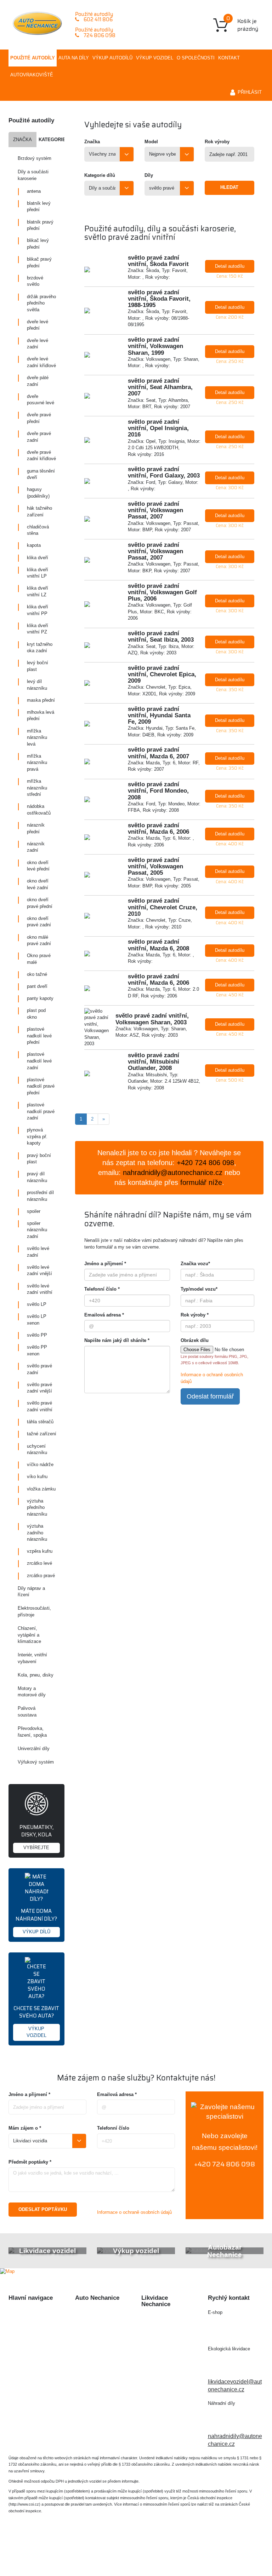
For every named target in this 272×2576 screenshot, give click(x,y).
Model (151, 142)
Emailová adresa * (104, 1315)
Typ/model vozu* (199, 1289)
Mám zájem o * (25, 2128)
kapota (34, 545)
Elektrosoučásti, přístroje (34, 1611)
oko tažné (37, 974)
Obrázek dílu (195, 1340)
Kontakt (229, 58)
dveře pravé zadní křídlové (41, 456)
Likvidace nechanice (101, 2313)
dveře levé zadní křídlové (41, 362)
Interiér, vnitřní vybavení (32, 1658)
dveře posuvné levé (41, 400)
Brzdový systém (35, 158)
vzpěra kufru (40, 1551)
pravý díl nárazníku (37, 1177)
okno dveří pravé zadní (39, 922)
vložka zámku (41, 1489)
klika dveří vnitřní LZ (38, 591)
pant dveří (37, 986)
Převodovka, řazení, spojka (32, 1732)
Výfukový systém (36, 1762)
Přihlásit (250, 92)
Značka (22, 140)
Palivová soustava (27, 1712)
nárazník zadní (36, 847)
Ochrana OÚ (136, 2558)
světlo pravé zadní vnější (39, 1388)
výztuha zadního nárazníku (37, 1533)
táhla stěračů (40, 1422)
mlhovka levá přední (41, 716)
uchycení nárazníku (37, 1449)
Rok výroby (217, 142)
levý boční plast (38, 666)
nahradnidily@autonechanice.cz (173, 1173)
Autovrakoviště (32, 75)
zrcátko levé (39, 1563)
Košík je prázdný (242, 24)
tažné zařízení (42, 1434)
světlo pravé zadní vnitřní (40, 1406)
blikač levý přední (38, 244)
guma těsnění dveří (41, 474)
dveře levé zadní (38, 344)
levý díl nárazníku (37, 685)
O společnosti (196, 58)
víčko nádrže (40, 1464)
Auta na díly (74, 58)
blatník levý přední (39, 207)
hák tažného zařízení (39, 511)
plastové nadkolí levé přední (39, 1036)
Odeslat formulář (210, 1396)
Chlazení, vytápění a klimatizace (29, 1635)
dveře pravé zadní (39, 437)
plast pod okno (36, 1014)
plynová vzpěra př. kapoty (37, 1136)
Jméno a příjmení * (105, 1264)
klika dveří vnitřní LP (38, 573)
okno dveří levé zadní (38, 884)
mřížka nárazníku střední (37, 788)
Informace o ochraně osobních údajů (134, 2212)
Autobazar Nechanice (102, 2325)
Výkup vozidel (155, 58)
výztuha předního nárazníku (37, 1507)
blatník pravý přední (40, 225)
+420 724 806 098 (225, 2164)
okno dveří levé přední (38, 866)
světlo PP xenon (37, 1350)
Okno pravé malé (39, 959)
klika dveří (38, 558)
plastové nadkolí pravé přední (41, 1086)
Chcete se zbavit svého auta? (36, 2021)
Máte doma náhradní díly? (36, 1920)
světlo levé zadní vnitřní (40, 1289)
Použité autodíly (33, 58)
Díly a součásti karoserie (33, 175)
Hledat (229, 187)
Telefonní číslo (113, 2128)
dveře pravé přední (39, 418)
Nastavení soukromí (233, 2550)
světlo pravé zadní (39, 1369)
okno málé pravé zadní (39, 940)
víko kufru (37, 1477)
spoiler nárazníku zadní (37, 1230)
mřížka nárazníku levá (37, 737)
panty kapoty (40, 998)
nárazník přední (36, 828)
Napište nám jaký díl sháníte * (117, 1340)
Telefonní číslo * (102, 1289)
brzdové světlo (35, 281)
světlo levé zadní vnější (39, 1270)
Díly (149, 175)
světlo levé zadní (38, 1252)
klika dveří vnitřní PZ (38, 629)
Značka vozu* (195, 1264)
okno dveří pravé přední (40, 903)
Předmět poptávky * (30, 2162)
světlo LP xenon (37, 1320)
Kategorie (51, 140)
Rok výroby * (195, 1315)
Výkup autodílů (112, 58)
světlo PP (37, 1335)
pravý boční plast (39, 1159)
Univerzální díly (34, 1749)
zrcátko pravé (41, 1576)
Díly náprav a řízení (31, 1592)
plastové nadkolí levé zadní (39, 1061)
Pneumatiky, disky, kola (36, 1837)
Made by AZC (162, 2550)
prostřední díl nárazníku (40, 1196)
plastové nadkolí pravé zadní (41, 1111)
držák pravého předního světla (41, 303)
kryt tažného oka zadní (40, 648)
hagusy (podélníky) (38, 493)
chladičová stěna (38, 530)
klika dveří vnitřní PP (38, 610)
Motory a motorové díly (32, 1692)
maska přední (41, 700)
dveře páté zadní (38, 381)
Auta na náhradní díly (35, 2325)
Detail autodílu (230, 266)
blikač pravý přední (39, 262)
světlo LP (37, 1304)
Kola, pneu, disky (36, 1675)
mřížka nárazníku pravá (37, 763)
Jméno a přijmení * (29, 2094)
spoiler (34, 1211)
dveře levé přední (38, 325)
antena (34, 191)
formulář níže (201, 1182)
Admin (194, 2550)
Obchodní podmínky (34, 2383)
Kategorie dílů (100, 175)
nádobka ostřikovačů (39, 810)
